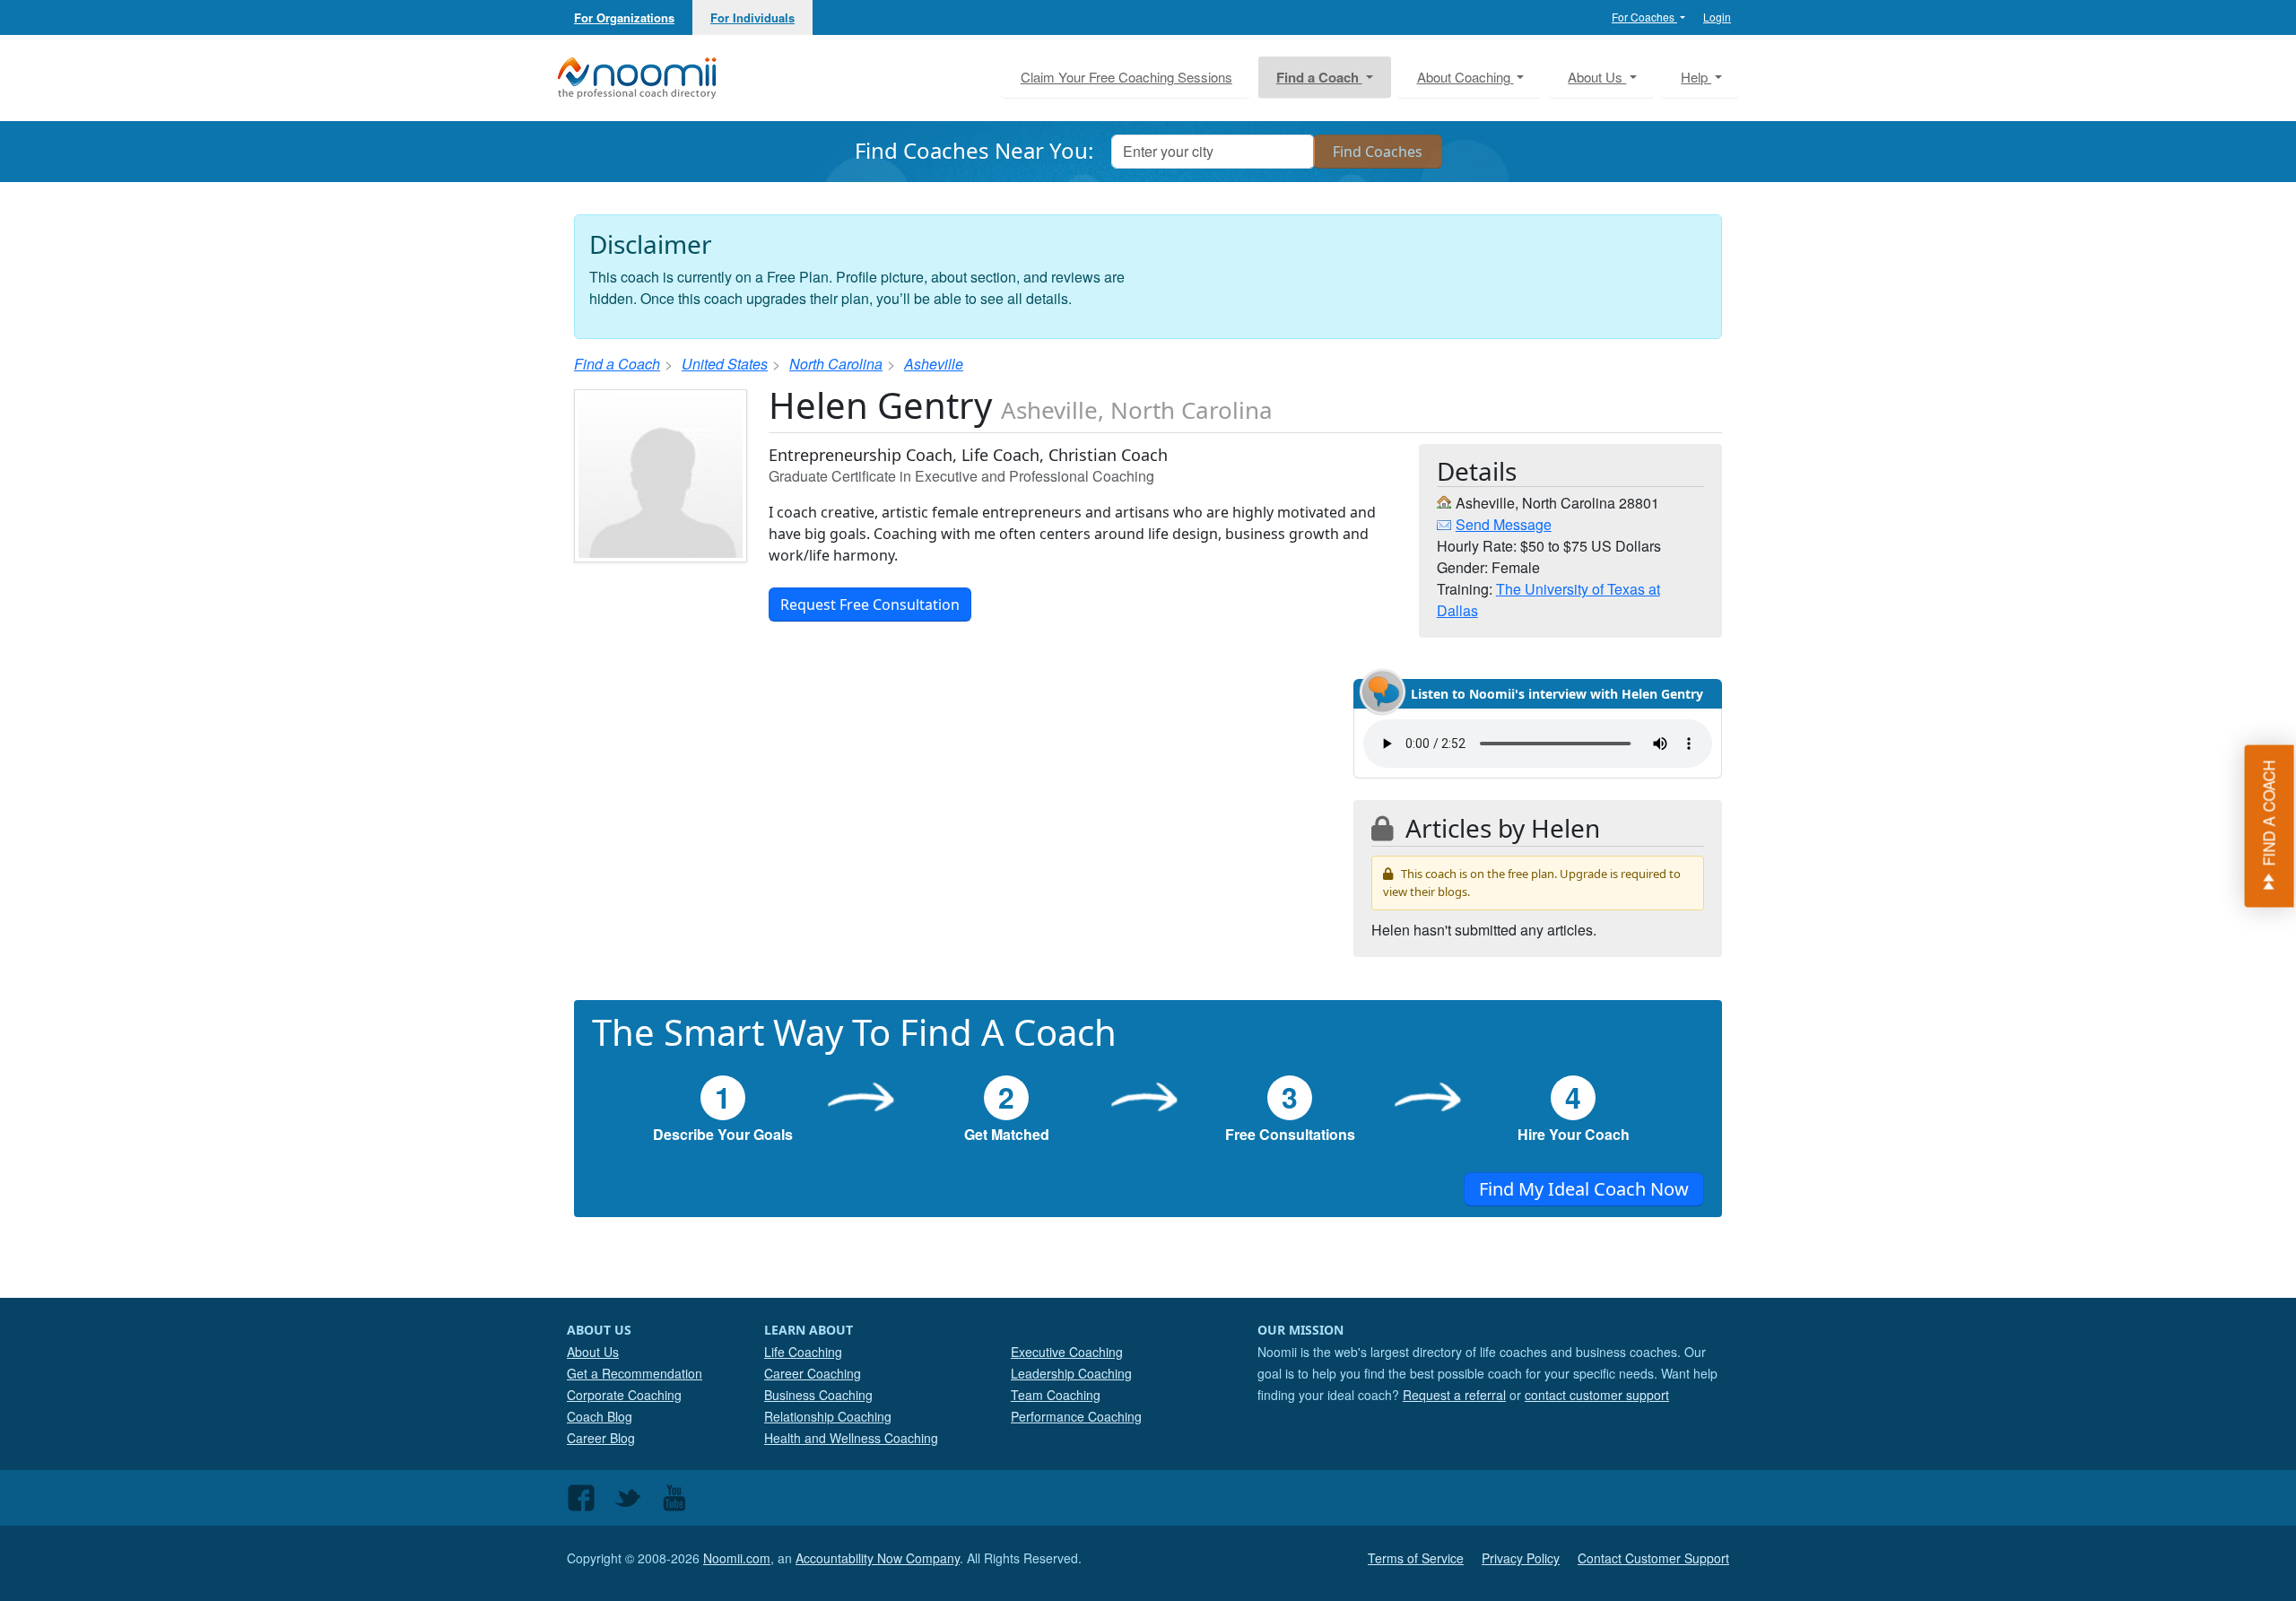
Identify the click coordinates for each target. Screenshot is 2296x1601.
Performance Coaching (1076, 1416)
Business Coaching (818, 1395)
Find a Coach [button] (1319, 77)
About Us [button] (1597, 77)
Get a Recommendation (635, 1373)
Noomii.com (737, 1558)
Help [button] (1696, 77)
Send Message (1504, 524)
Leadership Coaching (1071, 1373)
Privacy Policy (1521, 1558)
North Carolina (836, 364)
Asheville (934, 364)
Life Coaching (803, 1352)
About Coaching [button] (1465, 77)
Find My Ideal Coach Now (1584, 1189)
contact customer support (1597, 1395)
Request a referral (1454, 1395)
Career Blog (601, 1438)
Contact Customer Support (1653, 1558)
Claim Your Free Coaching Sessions (1126, 77)
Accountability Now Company (878, 1558)
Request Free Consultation (870, 605)
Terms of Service (1416, 1558)
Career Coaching (813, 1373)
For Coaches (1644, 17)
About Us (593, 1352)
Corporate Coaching (624, 1395)
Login (1717, 17)
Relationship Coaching (828, 1416)
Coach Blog (600, 1416)
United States (725, 364)
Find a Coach (617, 364)
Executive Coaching (1067, 1352)
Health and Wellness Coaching (851, 1438)
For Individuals (752, 17)
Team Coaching (1056, 1395)
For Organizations (624, 17)
